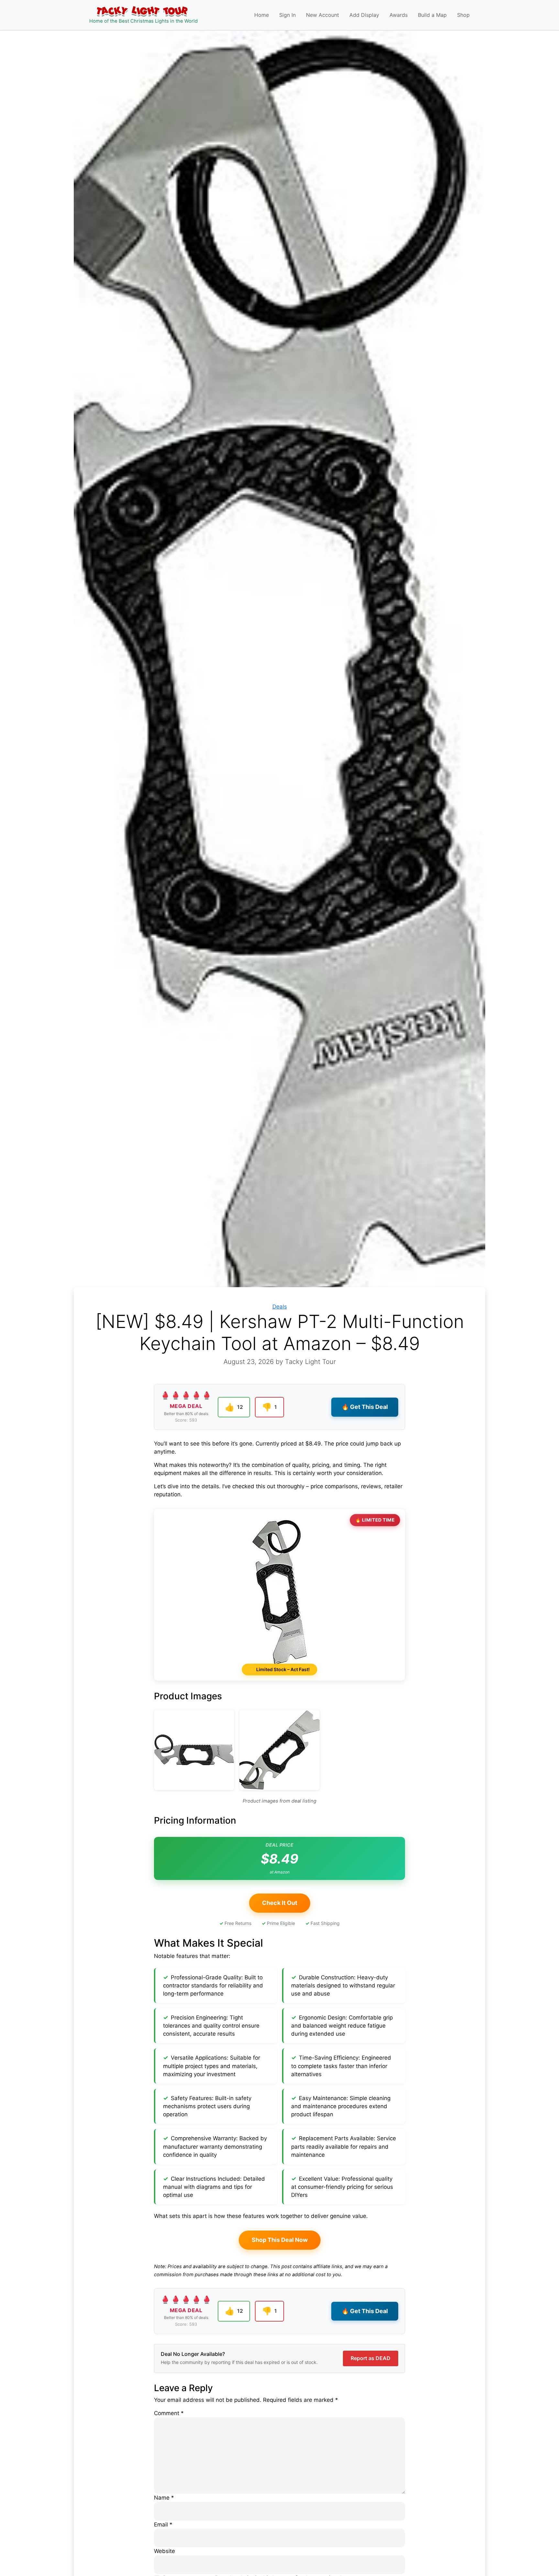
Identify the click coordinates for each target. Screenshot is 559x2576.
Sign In (287, 15)
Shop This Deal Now (280, 2240)
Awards (399, 15)
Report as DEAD (371, 2358)
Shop (463, 15)
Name (164, 2498)
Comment (169, 2413)
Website (164, 2551)
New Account (323, 15)
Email (163, 2525)
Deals (280, 1307)
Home (262, 15)
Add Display (364, 15)
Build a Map (432, 15)
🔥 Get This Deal (365, 1407)
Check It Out (280, 1903)
